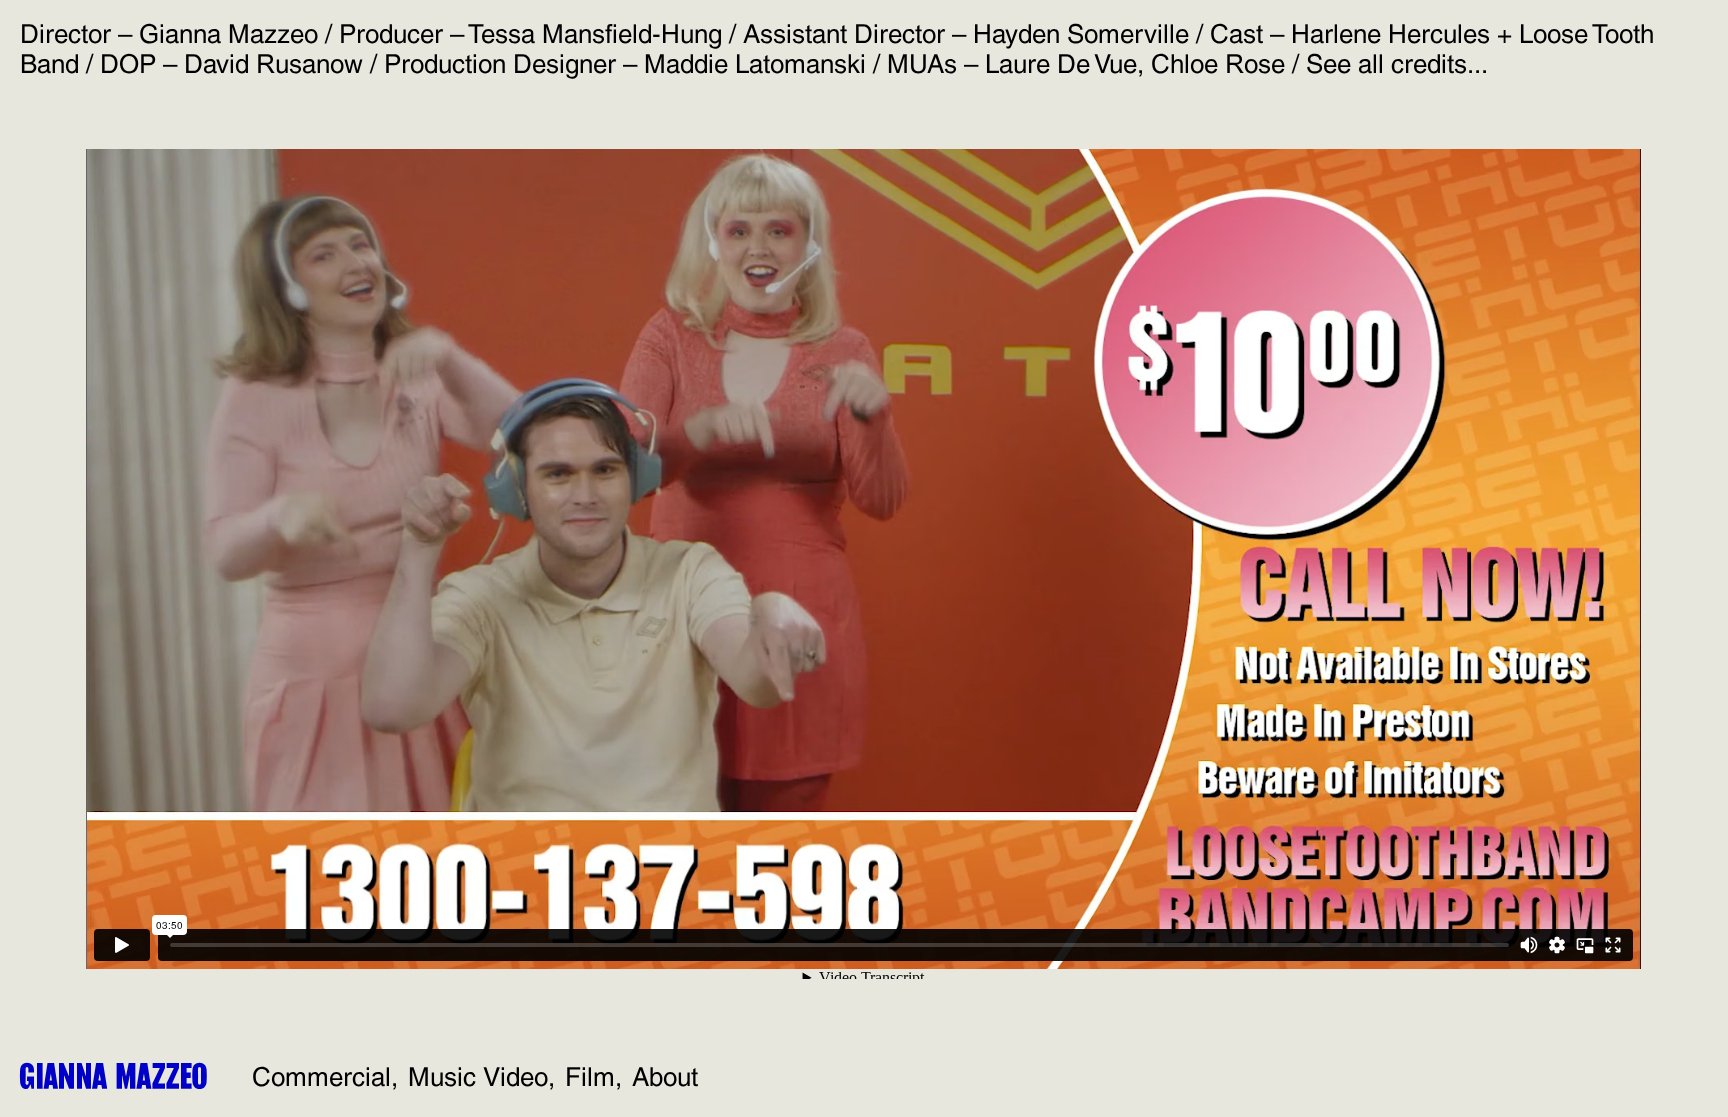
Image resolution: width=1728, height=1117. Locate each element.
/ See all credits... (1386, 64)
